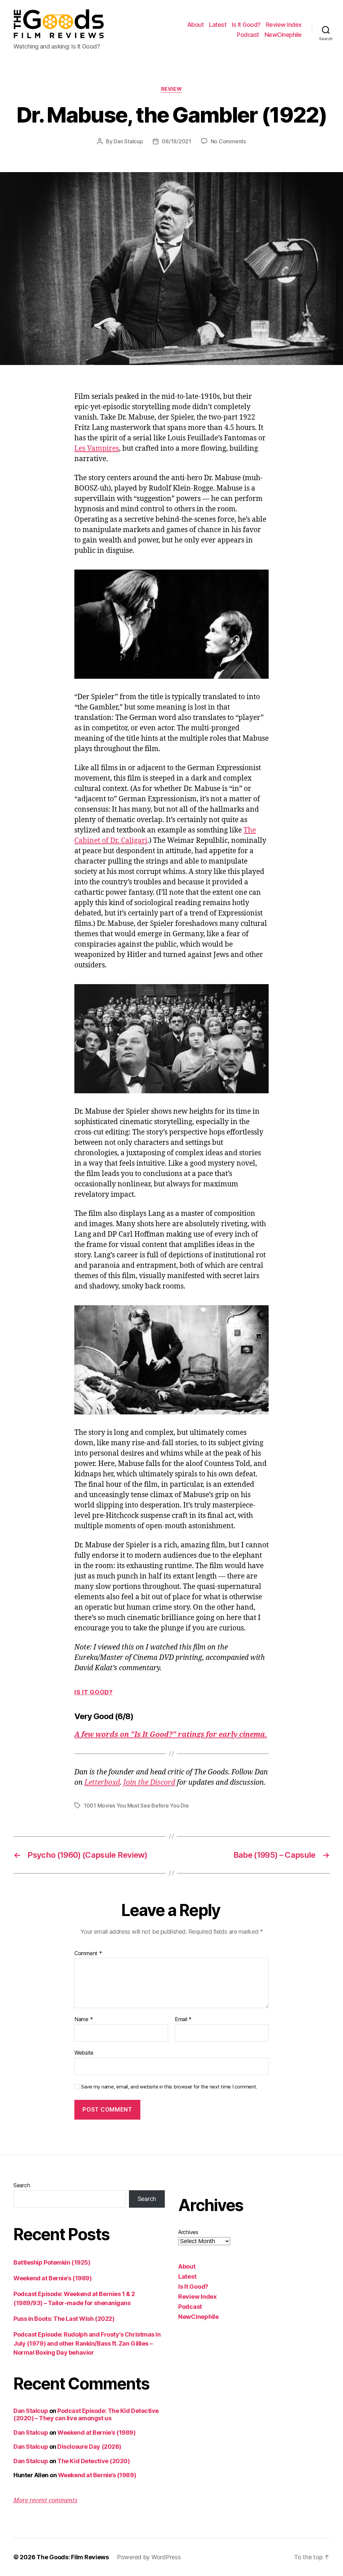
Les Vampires (97, 449)
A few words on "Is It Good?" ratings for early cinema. (171, 1735)
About (196, 25)
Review (171, 89)
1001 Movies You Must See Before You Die (136, 1806)
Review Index (284, 25)
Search (22, 2185)
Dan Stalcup (128, 141)
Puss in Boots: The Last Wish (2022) (64, 2319)
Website (84, 2052)
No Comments (228, 141)
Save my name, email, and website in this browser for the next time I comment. (169, 2087)
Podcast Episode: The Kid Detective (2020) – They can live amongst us (86, 2415)
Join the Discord (149, 1783)
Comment (88, 1954)
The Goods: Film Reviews (73, 2557)
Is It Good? (246, 25)
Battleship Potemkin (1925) (52, 2262)
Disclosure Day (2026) (89, 2447)
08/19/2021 (176, 141)
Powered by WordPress (149, 2557)
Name (84, 2019)
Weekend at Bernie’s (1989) (52, 2278)
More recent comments (45, 2500)
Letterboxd (102, 1783)
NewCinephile (283, 35)
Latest (218, 25)
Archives (188, 2232)
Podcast (248, 35)
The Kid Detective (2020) (93, 2461)
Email (183, 2019)
